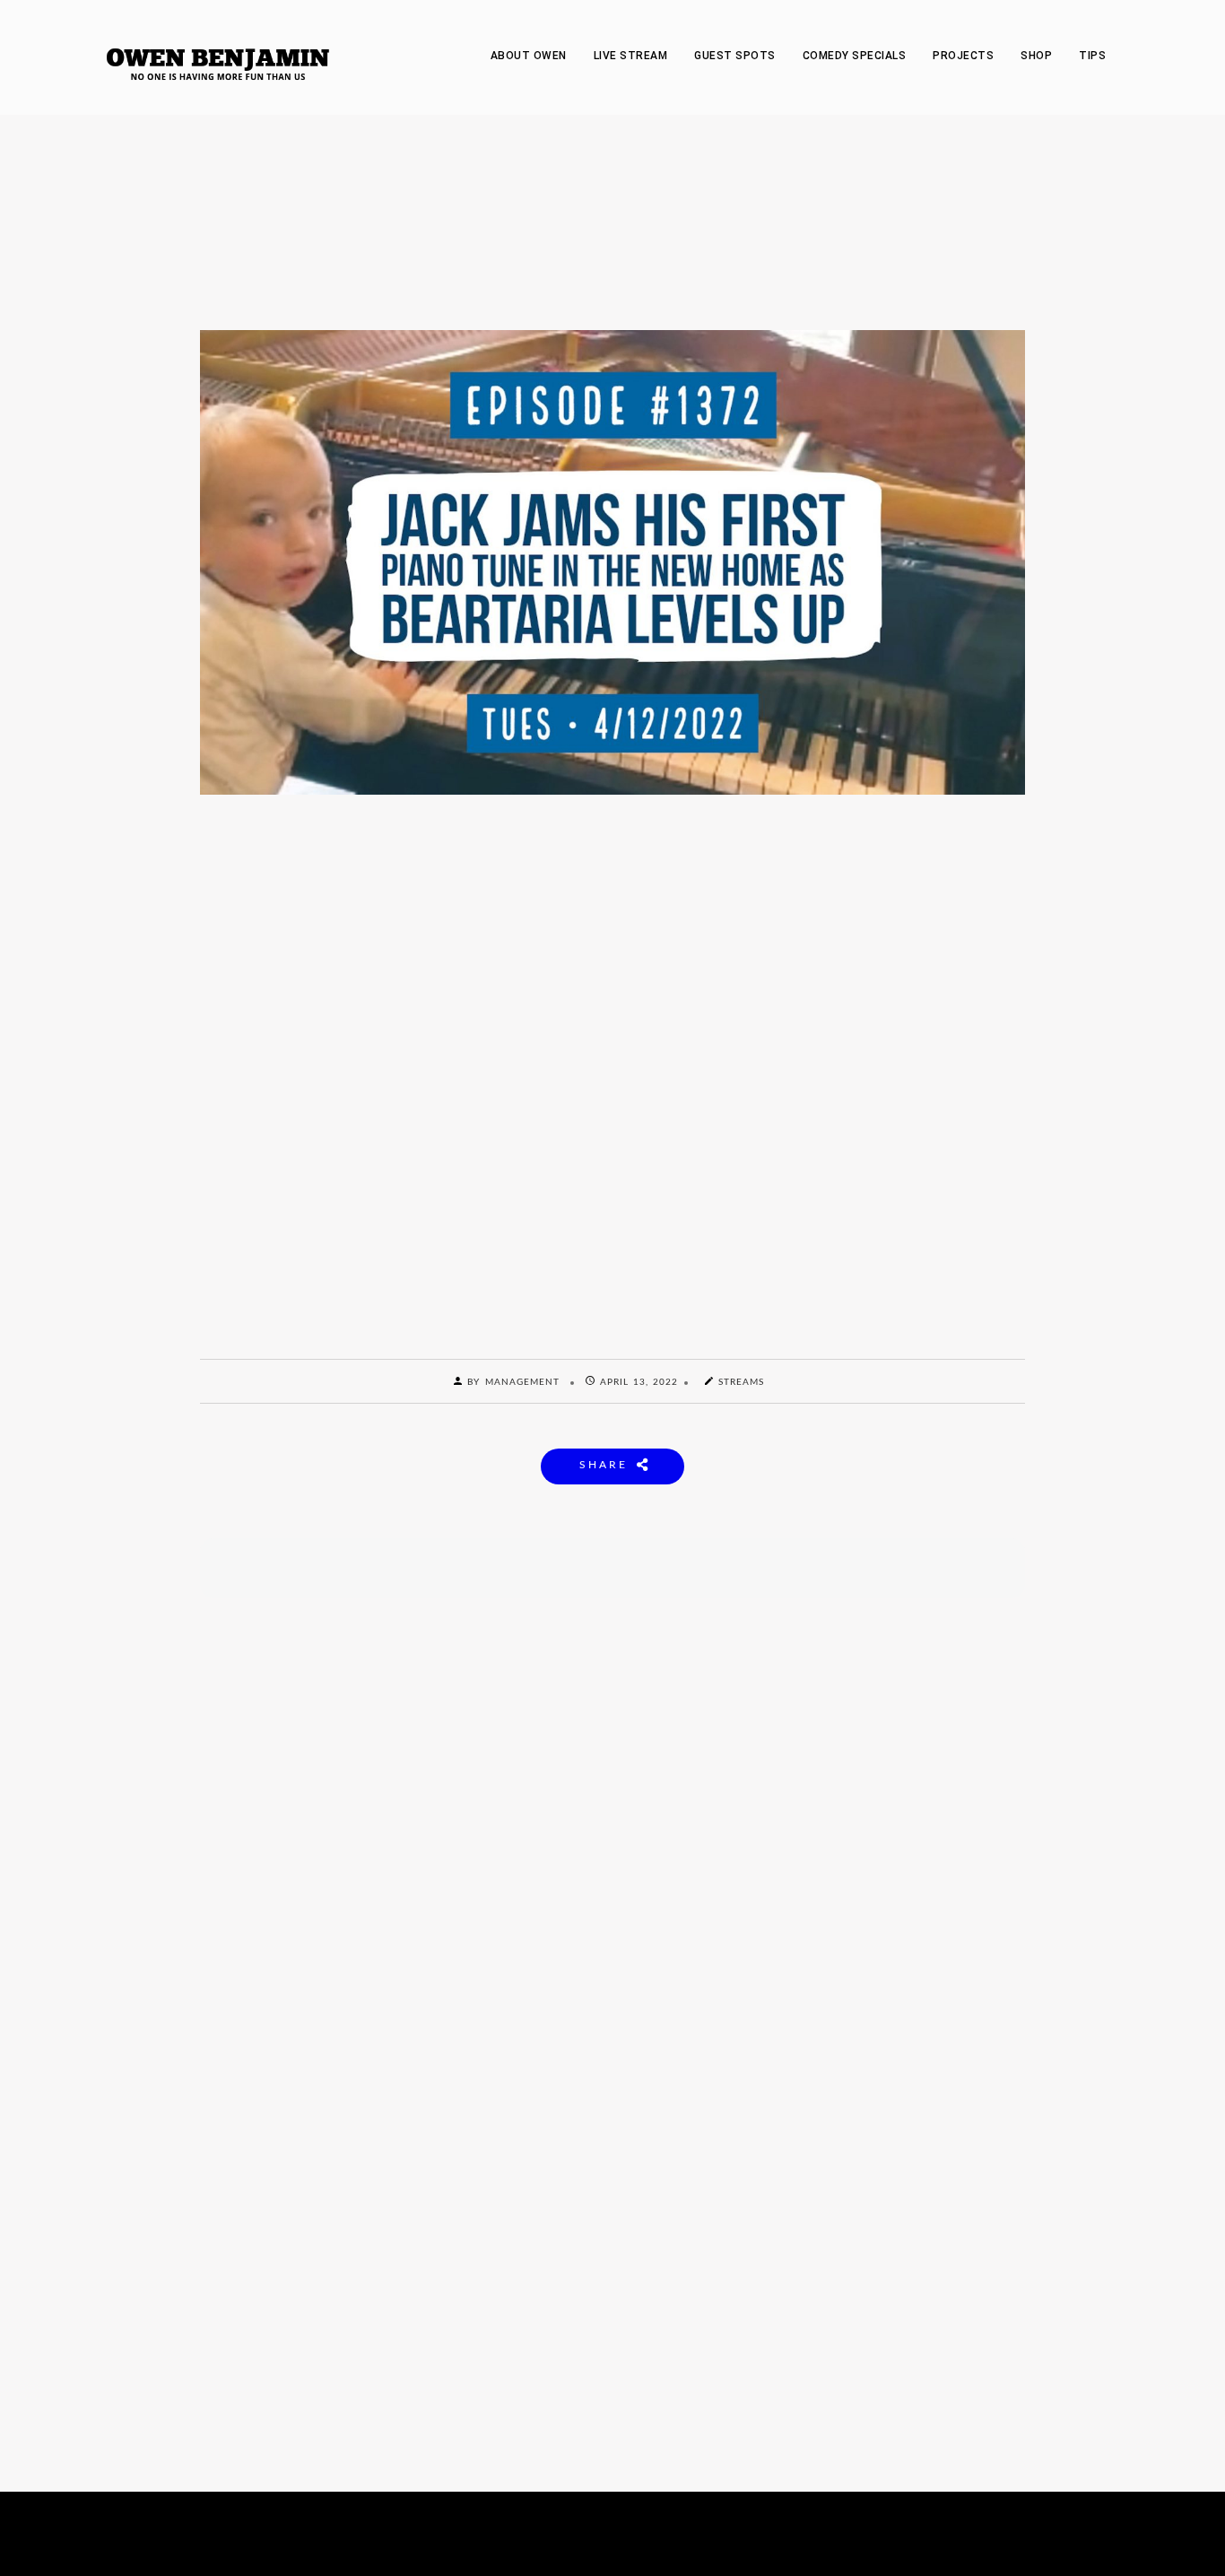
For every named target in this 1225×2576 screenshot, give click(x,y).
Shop (1036, 56)
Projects (963, 56)
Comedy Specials (855, 56)
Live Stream (631, 56)
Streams (741, 1382)
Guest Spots (735, 56)
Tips (1092, 56)
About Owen (529, 56)
